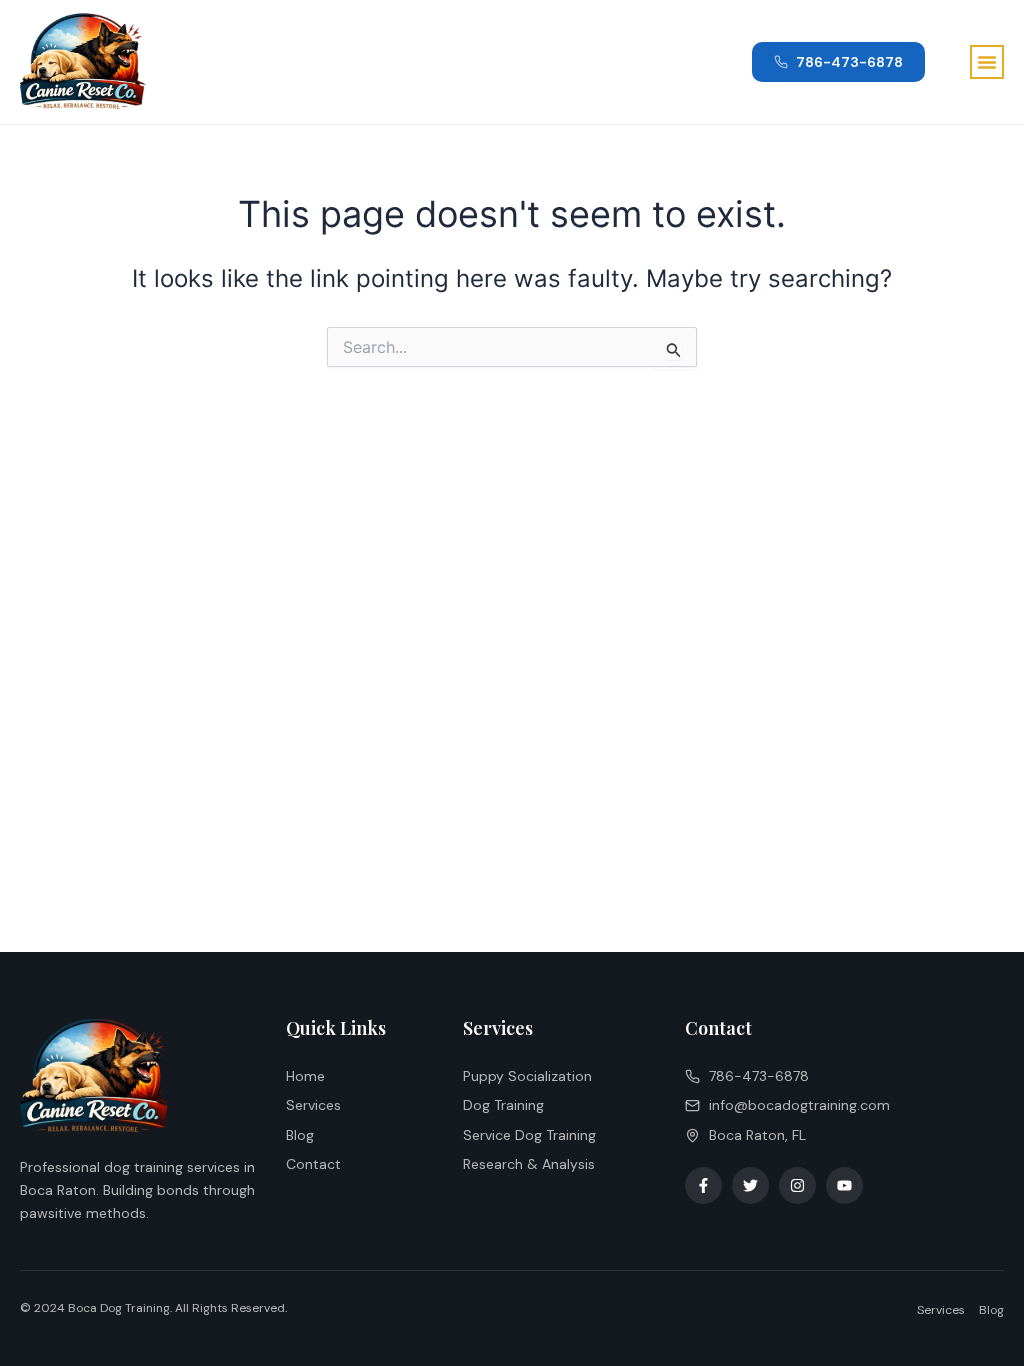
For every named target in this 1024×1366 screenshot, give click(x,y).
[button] (987, 62)
